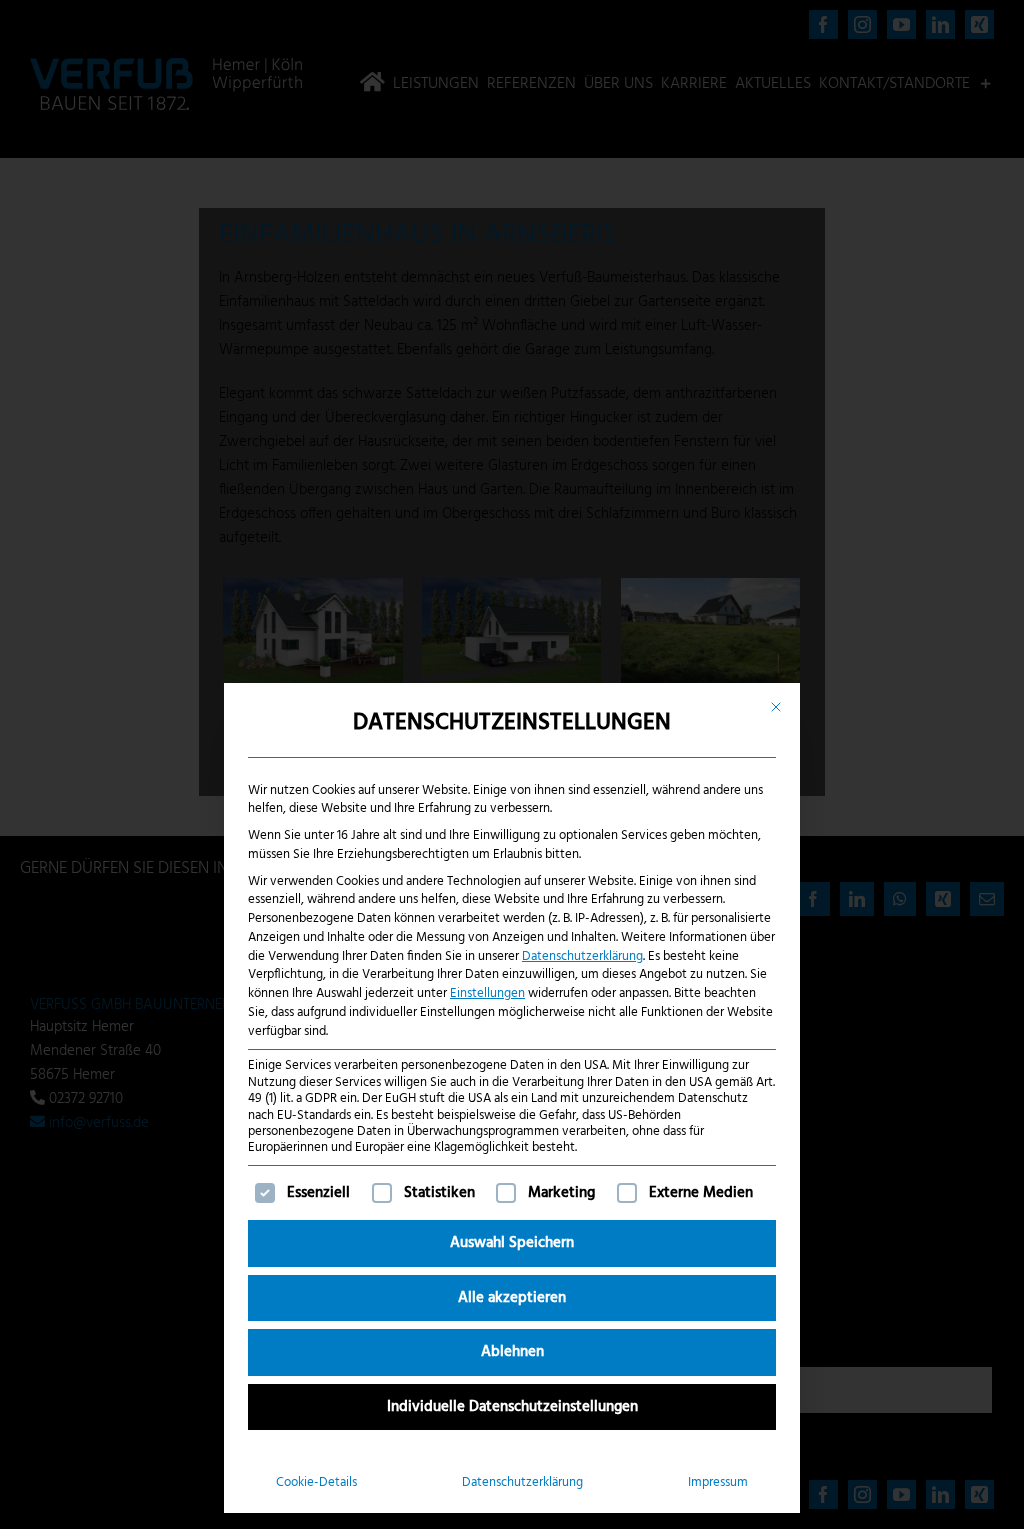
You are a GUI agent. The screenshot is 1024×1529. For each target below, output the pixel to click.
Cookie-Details (316, 1482)
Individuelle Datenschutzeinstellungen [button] (512, 1407)
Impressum (718, 1482)
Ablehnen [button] (512, 1352)
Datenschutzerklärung (582, 956)
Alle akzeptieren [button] (512, 1298)
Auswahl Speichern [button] (512, 1243)
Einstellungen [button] (487, 993)
